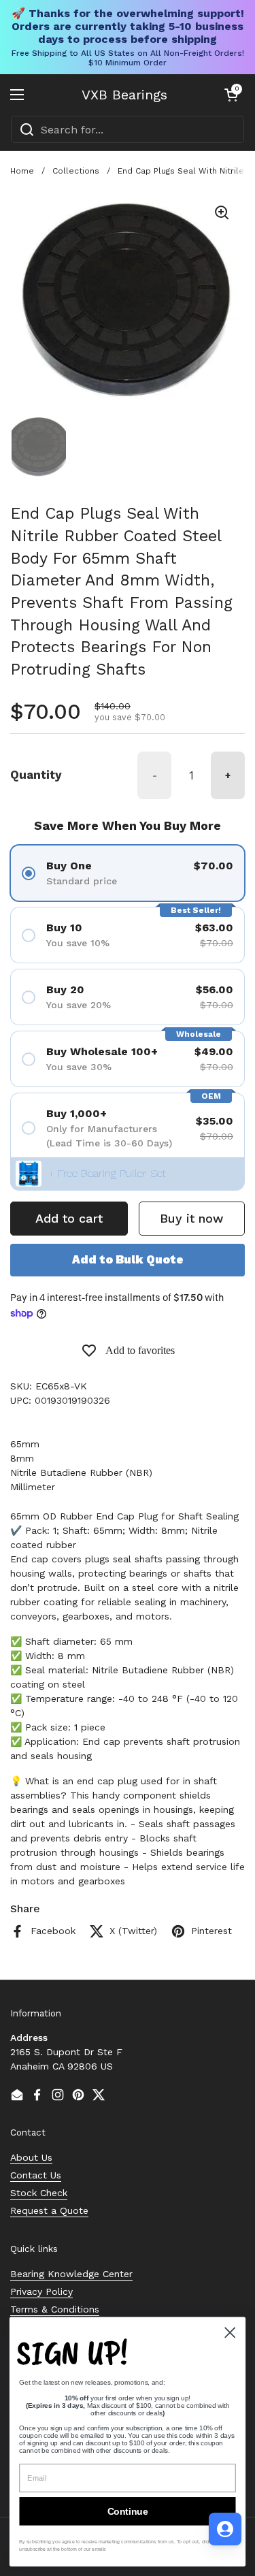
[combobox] (128, 129)
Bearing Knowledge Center (71, 2274)
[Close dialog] (230, 2333)
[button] (231, 95)
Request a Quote (49, 2210)
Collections (76, 171)
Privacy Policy (41, 2291)
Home (22, 171)
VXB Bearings (124, 95)
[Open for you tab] (225, 2529)
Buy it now (191, 1218)
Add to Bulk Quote (128, 1259)
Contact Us (36, 2175)
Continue (128, 2511)
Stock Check (39, 2193)
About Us (31, 2157)
